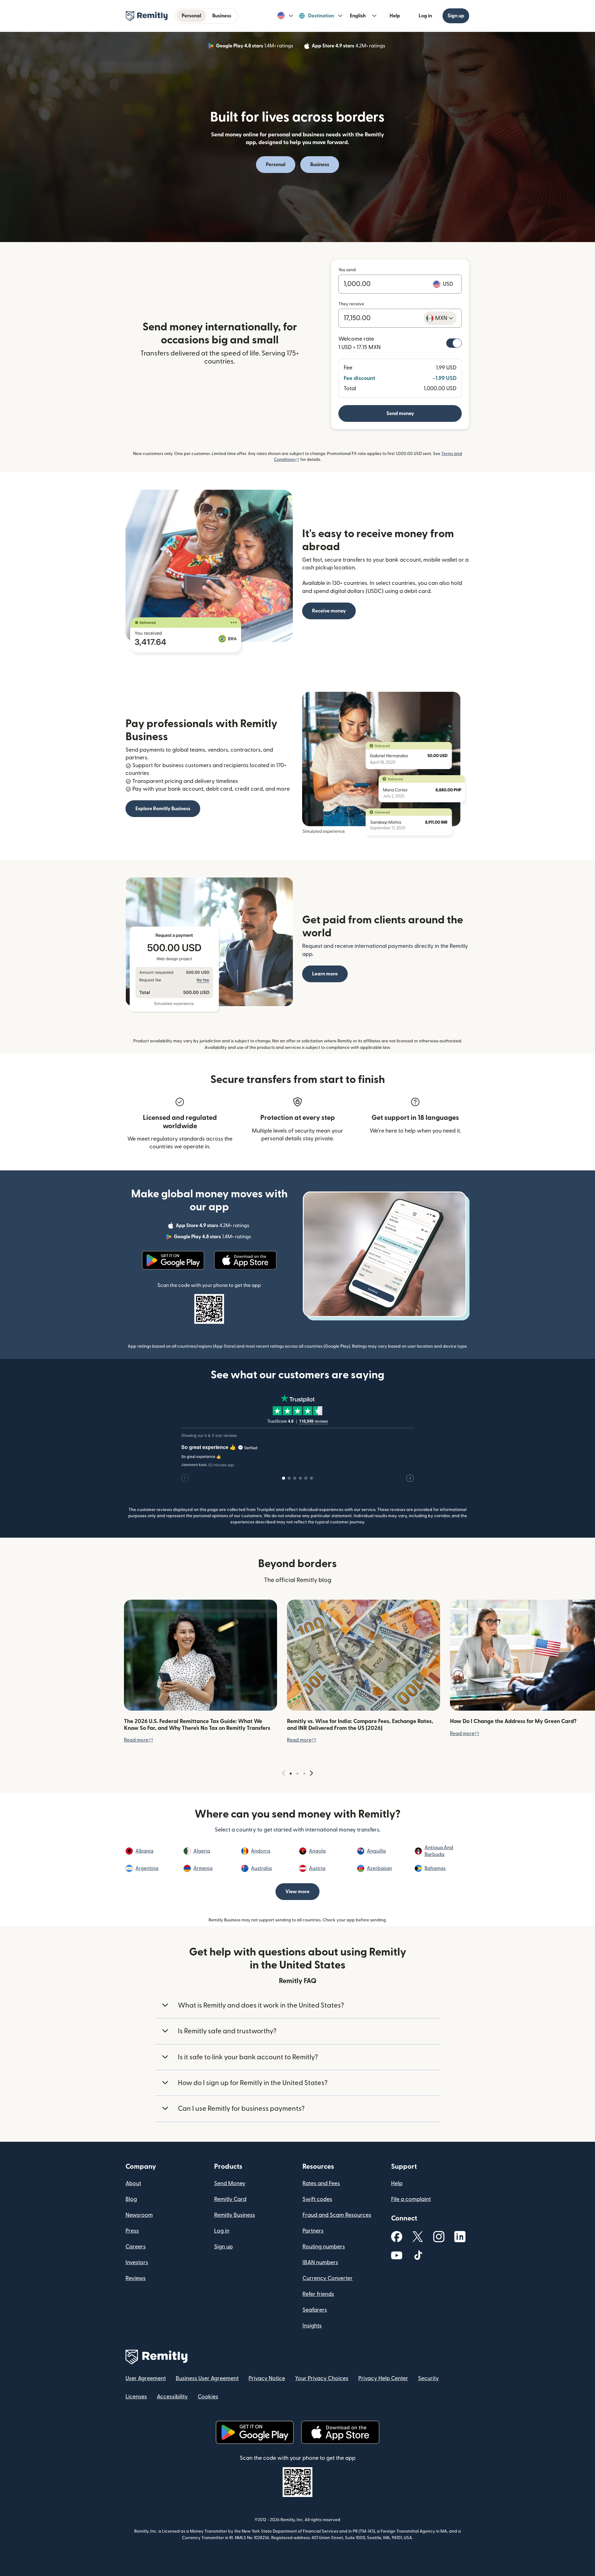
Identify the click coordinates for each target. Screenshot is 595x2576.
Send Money (230, 2183)
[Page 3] (304, 1774)
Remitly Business (235, 2215)
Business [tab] (222, 16)
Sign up (456, 16)
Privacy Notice (267, 2378)
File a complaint (411, 2199)
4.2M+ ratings (349, 47)
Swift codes (317, 2199)
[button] (285, 16)
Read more (139, 1740)
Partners (313, 2231)
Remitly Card (230, 2199)
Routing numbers (324, 2247)
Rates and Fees (321, 2183)
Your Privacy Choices (322, 2378)
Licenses (136, 2397)
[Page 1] (291, 1774)
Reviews (136, 2278)
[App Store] (245, 1260)
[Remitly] (147, 16)
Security (428, 2378)
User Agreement (146, 2378)
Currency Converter (328, 2278)
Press (132, 2231)
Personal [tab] (191, 16)
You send (347, 270)
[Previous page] (284, 1773)
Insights (312, 2326)
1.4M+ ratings (255, 47)
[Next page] (311, 1773)
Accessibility (172, 2397)
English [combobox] (358, 16)
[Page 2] (297, 1774)
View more (297, 1892)
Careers (136, 2247)
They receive (351, 304)
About (133, 2183)
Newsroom (139, 2215)
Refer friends (318, 2294)
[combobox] (440, 318)
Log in (425, 16)
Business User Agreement (207, 2378)
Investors (137, 2262)
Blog (131, 2199)
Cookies (208, 2397)
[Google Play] (173, 1260)
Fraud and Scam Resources (337, 2215)
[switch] (454, 343)
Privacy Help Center (383, 2378)
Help (395, 16)
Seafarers (315, 2310)
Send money (400, 413)
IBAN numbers (320, 2262)
